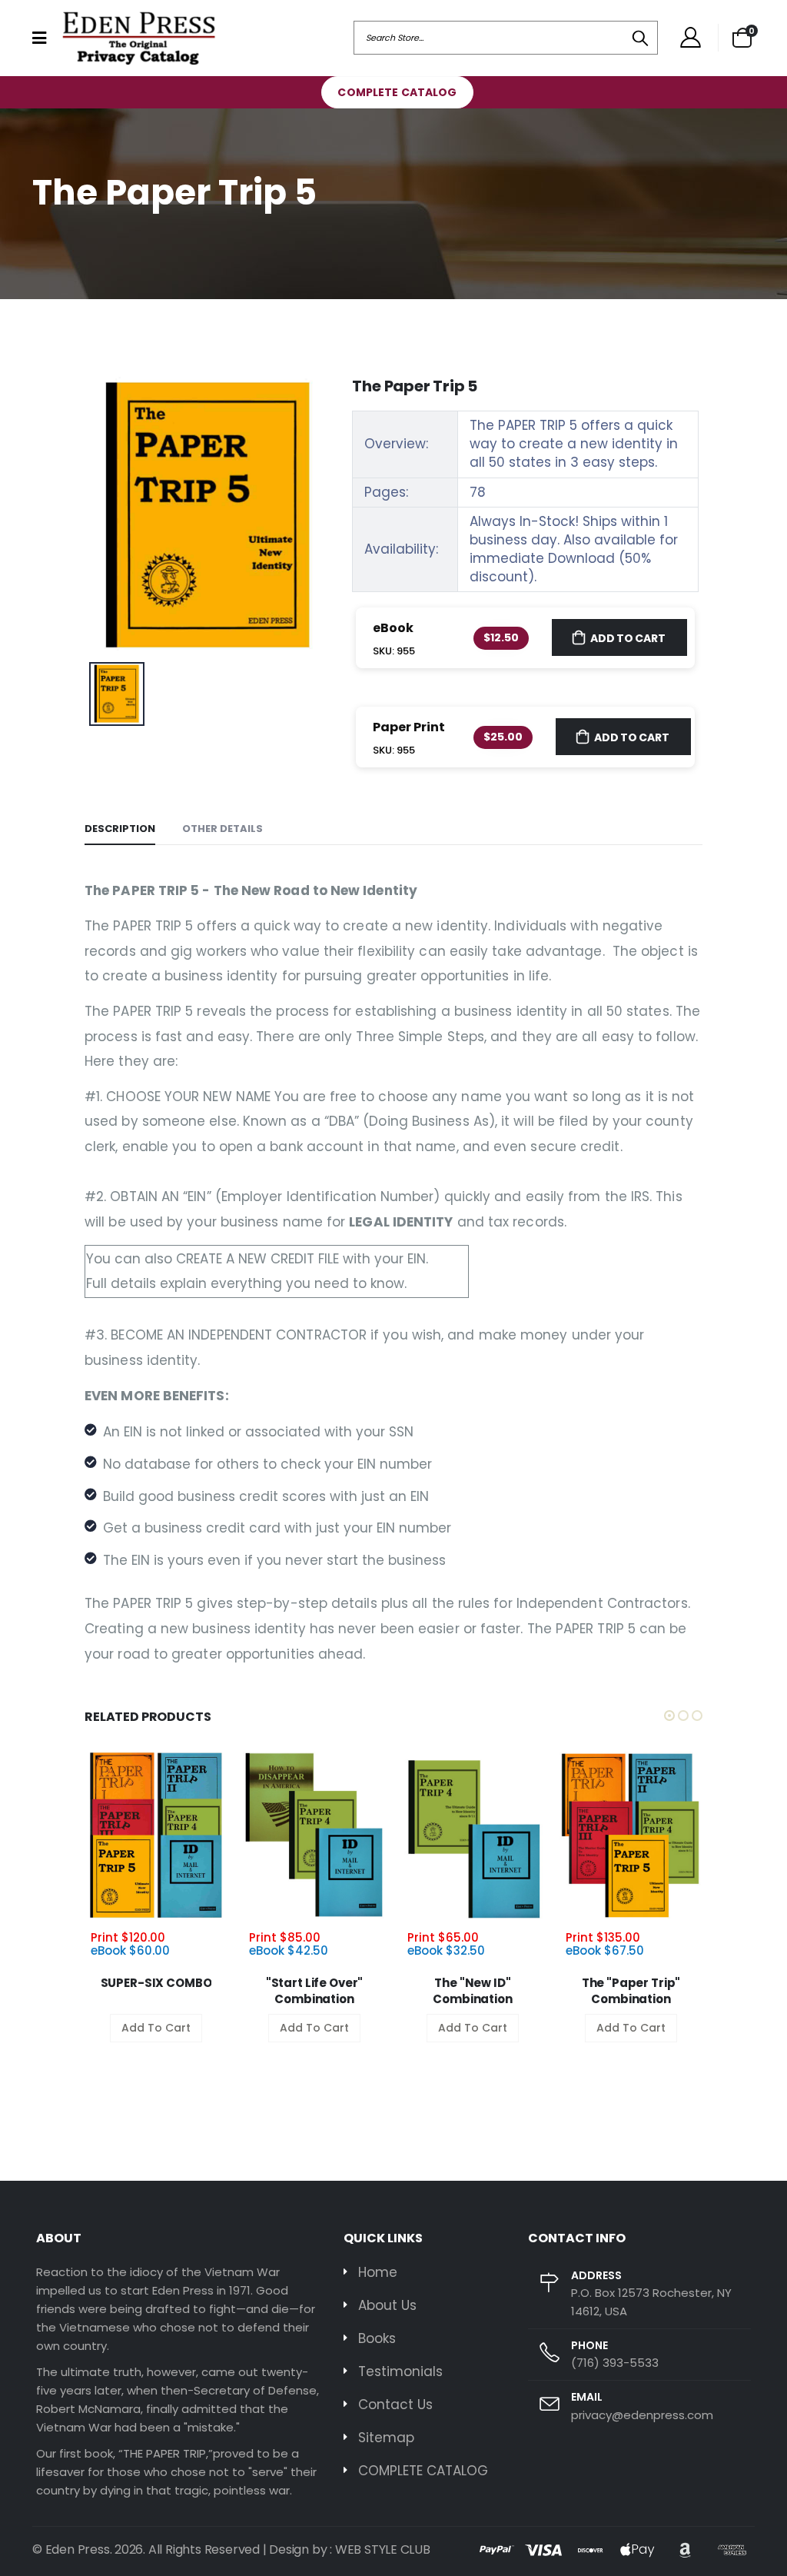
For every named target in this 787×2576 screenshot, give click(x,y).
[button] (742, 38)
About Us (387, 2305)
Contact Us (395, 2405)
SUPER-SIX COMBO (156, 1983)
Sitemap (386, 2438)
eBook (393, 628)
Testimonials (400, 2371)
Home (378, 2272)
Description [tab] (120, 829)
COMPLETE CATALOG (397, 92)
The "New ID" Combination (472, 1991)
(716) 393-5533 (615, 2363)
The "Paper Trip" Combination (631, 1991)
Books (377, 2338)
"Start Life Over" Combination (314, 1991)
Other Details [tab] (222, 829)
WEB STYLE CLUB (383, 2549)
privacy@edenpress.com (642, 2415)
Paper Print (409, 727)
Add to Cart (628, 638)
